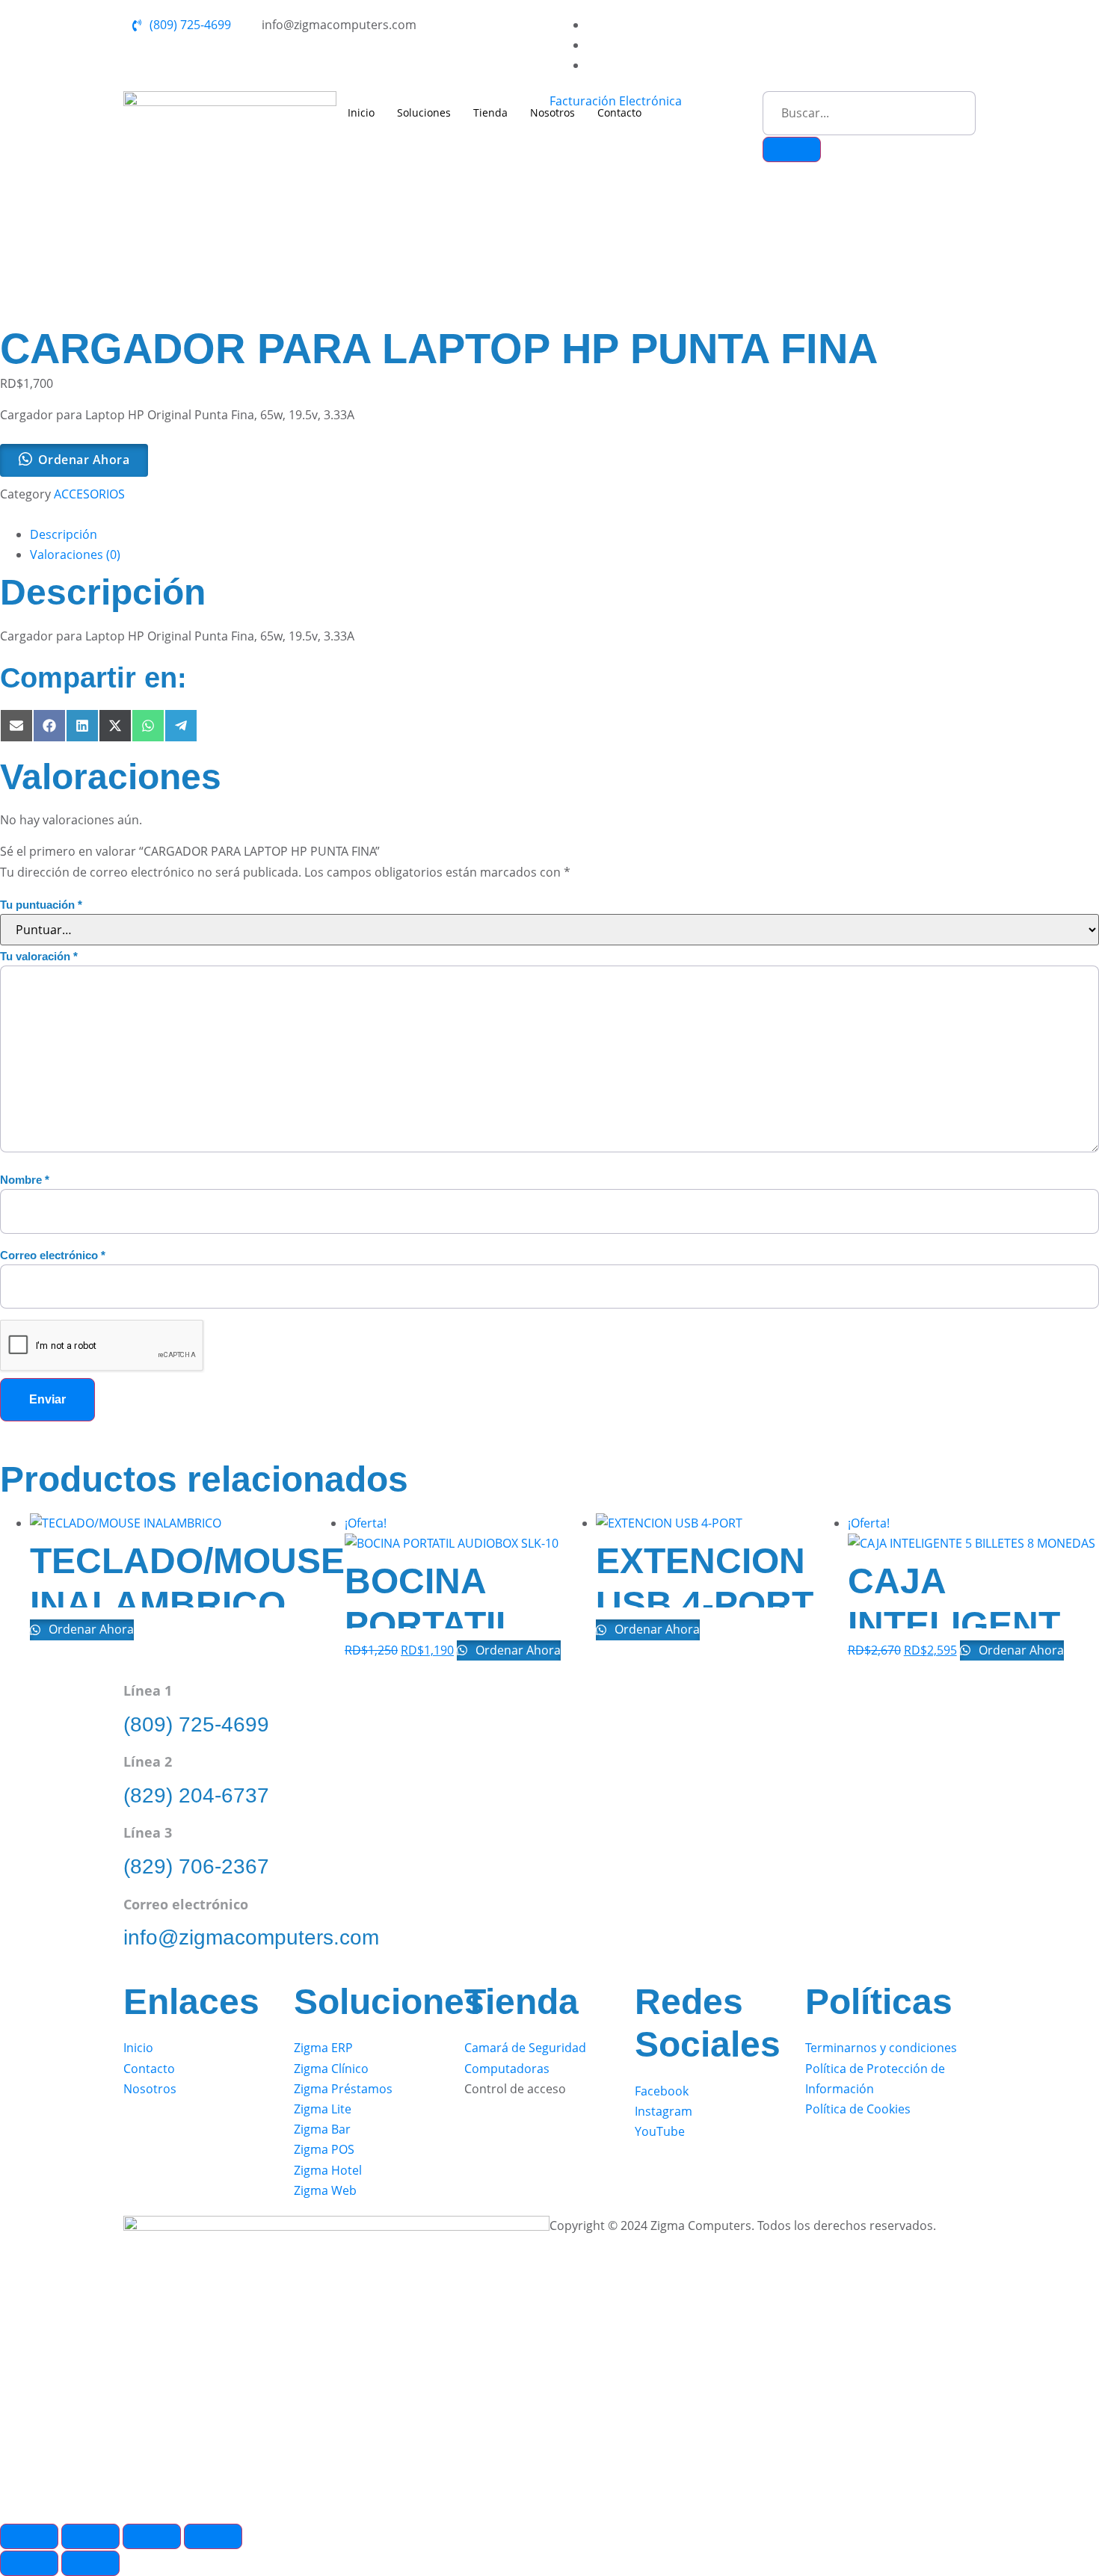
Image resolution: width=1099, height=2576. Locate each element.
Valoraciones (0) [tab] (75, 555)
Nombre (25, 1180)
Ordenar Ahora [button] (84, 460)
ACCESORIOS (89, 494)
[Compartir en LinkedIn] (82, 726)
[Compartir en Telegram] (181, 726)
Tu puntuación (41, 905)
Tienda (490, 112)
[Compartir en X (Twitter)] (115, 726)
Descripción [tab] (64, 534)
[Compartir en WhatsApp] (148, 726)
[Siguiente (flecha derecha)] (90, 2563)
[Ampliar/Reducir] (29, 2536)
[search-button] (792, 149)
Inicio (361, 112)
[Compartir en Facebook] (49, 726)
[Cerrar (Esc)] (213, 2536)
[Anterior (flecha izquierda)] (29, 2563)
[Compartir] (152, 2536)
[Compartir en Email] (16, 726)
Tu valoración (39, 956)
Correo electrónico (53, 1255)
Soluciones (424, 112)
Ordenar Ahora (90, 1629)
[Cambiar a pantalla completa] (90, 2536)
